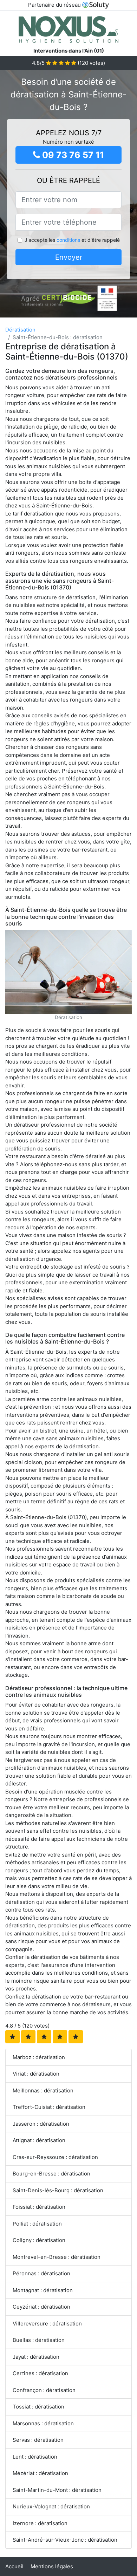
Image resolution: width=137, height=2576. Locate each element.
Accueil (14, 2566)
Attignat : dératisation (39, 2140)
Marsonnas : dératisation (43, 2423)
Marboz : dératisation (39, 2057)
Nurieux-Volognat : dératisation (51, 2506)
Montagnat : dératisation (43, 2290)
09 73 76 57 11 (72, 155)
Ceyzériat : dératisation (41, 2307)
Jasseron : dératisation (41, 2124)
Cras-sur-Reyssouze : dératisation (55, 2157)
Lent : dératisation (35, 2457)
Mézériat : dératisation (40, 2473)
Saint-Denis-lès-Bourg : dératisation (58, 2190)
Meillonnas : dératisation (43, 2090)
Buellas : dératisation (39, 2340)
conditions (68, 240)
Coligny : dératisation (39, 2240)
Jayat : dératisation (36, 2357)
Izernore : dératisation (40, 2523)
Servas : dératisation (38, 2440)
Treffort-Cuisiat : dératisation (49, 2107)
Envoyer (69, 257)
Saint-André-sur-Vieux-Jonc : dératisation (65, 2540)
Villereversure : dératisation (47, 2324)
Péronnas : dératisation (41, 2273)
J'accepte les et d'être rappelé (72, 240)
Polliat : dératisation (37, 2224)
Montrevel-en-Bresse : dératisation (57, 2257)
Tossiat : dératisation (38, 2407)
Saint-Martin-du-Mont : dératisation (57, 2490)
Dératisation (20, 330)
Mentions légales (52, 2566)
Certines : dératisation (40, 2373)
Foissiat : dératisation (39, 2207)
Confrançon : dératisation (44, 2390)
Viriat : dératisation (36, 2074)
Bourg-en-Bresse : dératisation (51, 2174)
